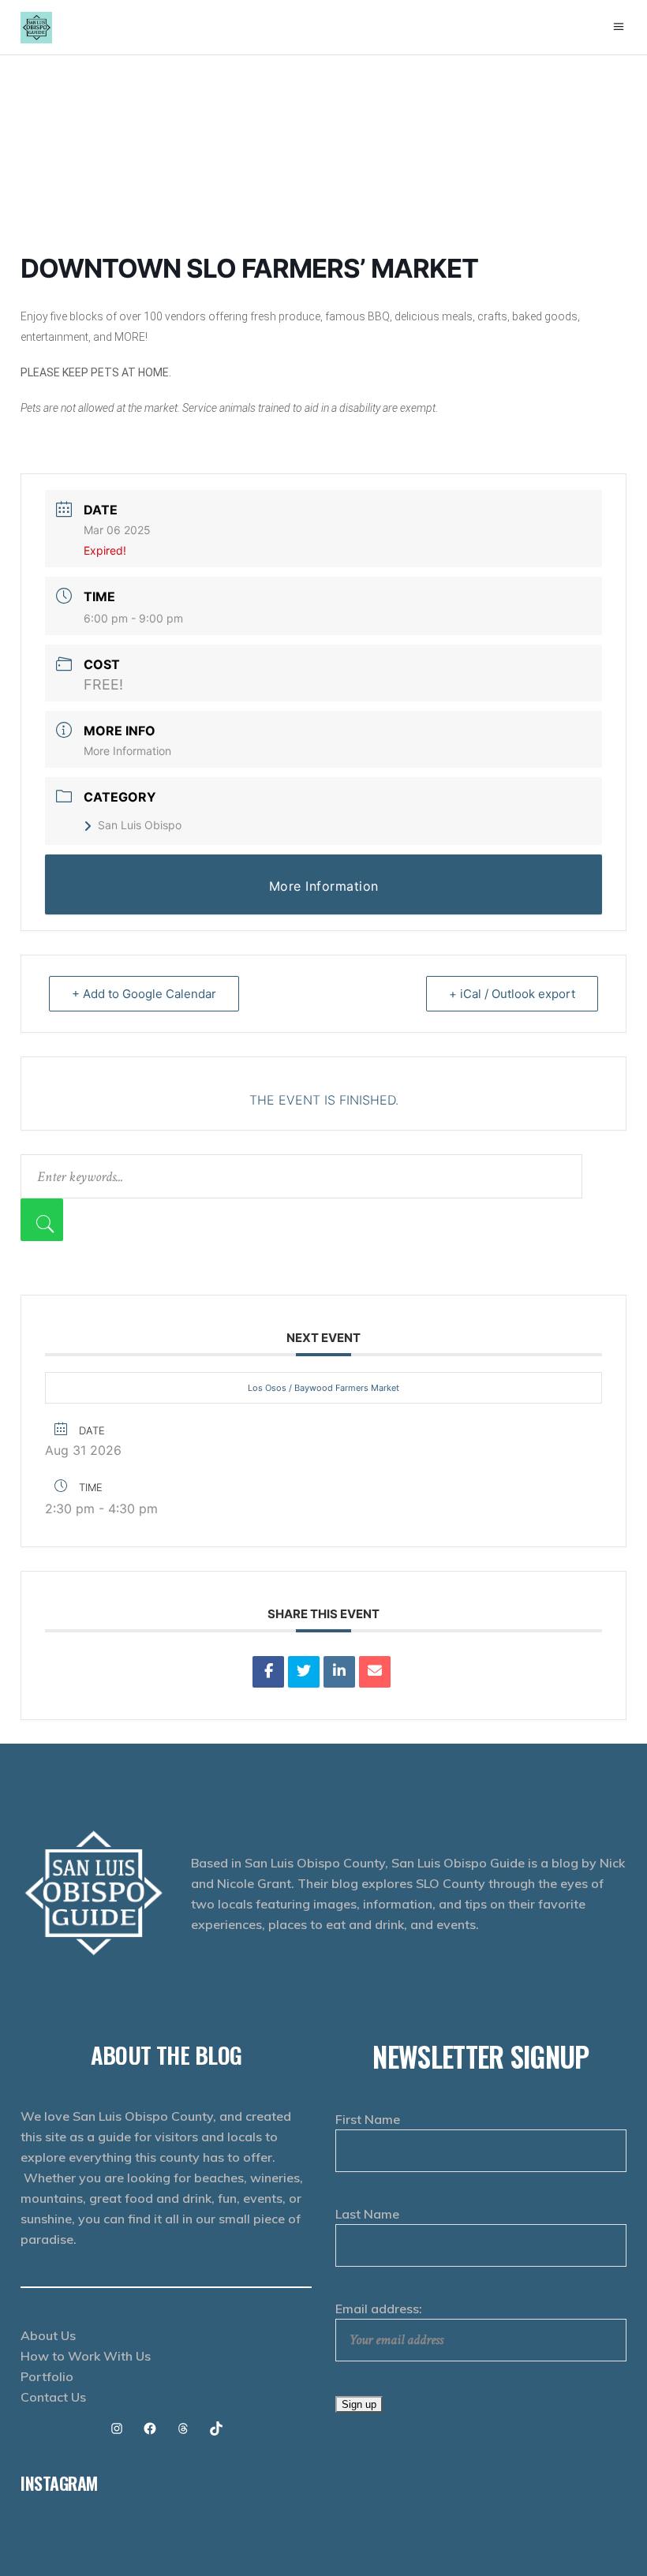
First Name (368, 2119)
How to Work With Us (86, 2356)
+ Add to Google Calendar (144, 994)
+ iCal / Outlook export (512, 994)
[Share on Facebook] (268, 1672)
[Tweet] (304, 1672)
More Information (127, 751)
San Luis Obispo (140, 825)
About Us (48, 2335)
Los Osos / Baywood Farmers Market (323, 1388)
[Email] (375, 1672)
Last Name (367, 2214)
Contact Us (53, 2397)
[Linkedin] (339, 1672)
